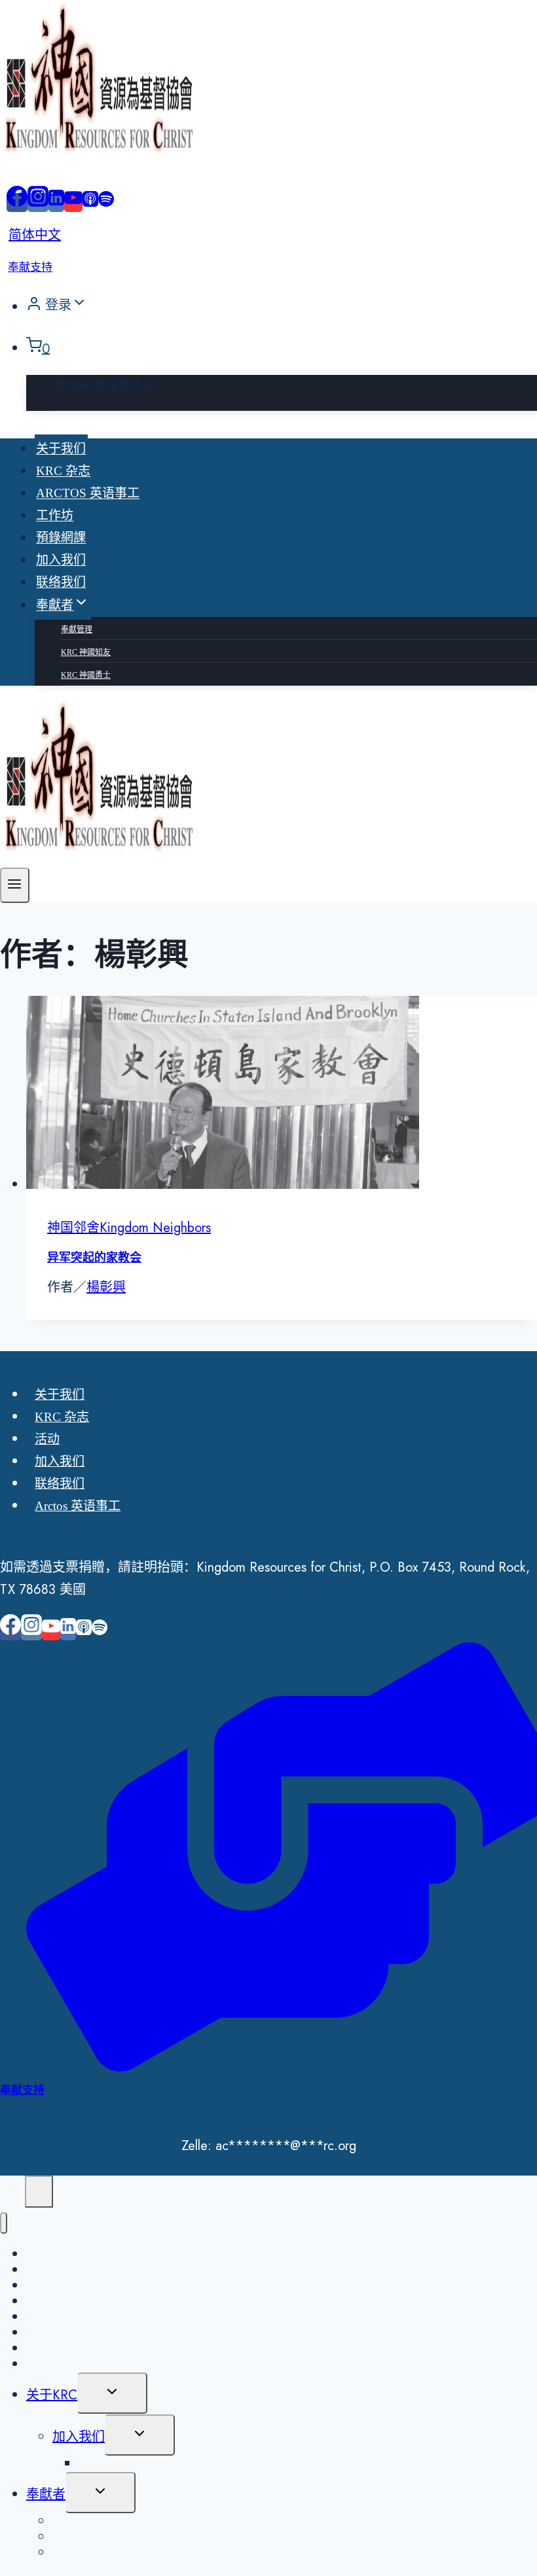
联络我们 (61, 583)
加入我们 (61, 560)
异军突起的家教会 (94, 1258)
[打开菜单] (15, 885)
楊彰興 (106, 1287)
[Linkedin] (56, 203)
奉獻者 (46, 2495)
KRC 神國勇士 (86, 675)
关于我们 (61, 449)
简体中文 (35, 235)
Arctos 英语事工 (88, 494)
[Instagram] (38, 203)
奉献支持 (30, 267)
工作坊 (55, 516)
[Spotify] (106, 203)
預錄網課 (61, 538)
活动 (47, 1439)
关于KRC (52, 2395)
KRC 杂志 (63, 471)
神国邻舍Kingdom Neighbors (129, 1228)
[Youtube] (73, 203)
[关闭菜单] (4, 2223)
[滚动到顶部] (12, 2192)
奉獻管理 (77, 629)
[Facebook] (17, 203)
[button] (79, 306)
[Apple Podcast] (90, 203)
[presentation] (282, 1096)
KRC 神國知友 (86, 652)
